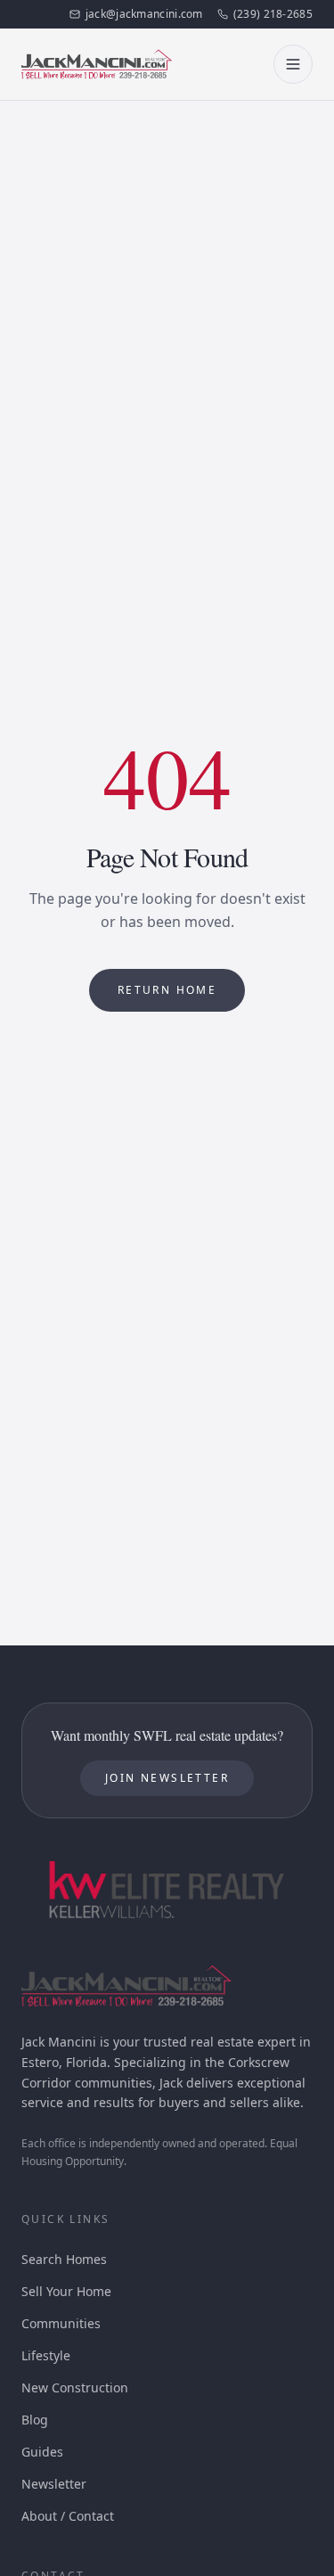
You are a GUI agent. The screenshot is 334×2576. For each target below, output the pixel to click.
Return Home (167, 990)
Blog (35, 2420)
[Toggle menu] (293, 64)
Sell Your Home (66, 2291)
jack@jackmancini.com (144, 14)
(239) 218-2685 (273, 14)
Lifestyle (46, 2355)
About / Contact (68, 2516)
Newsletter (54, 2484)
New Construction (75, 2387)
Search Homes (64, 2259)
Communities (61, 2323)
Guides (42, 2452)
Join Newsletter (167, 1778)
